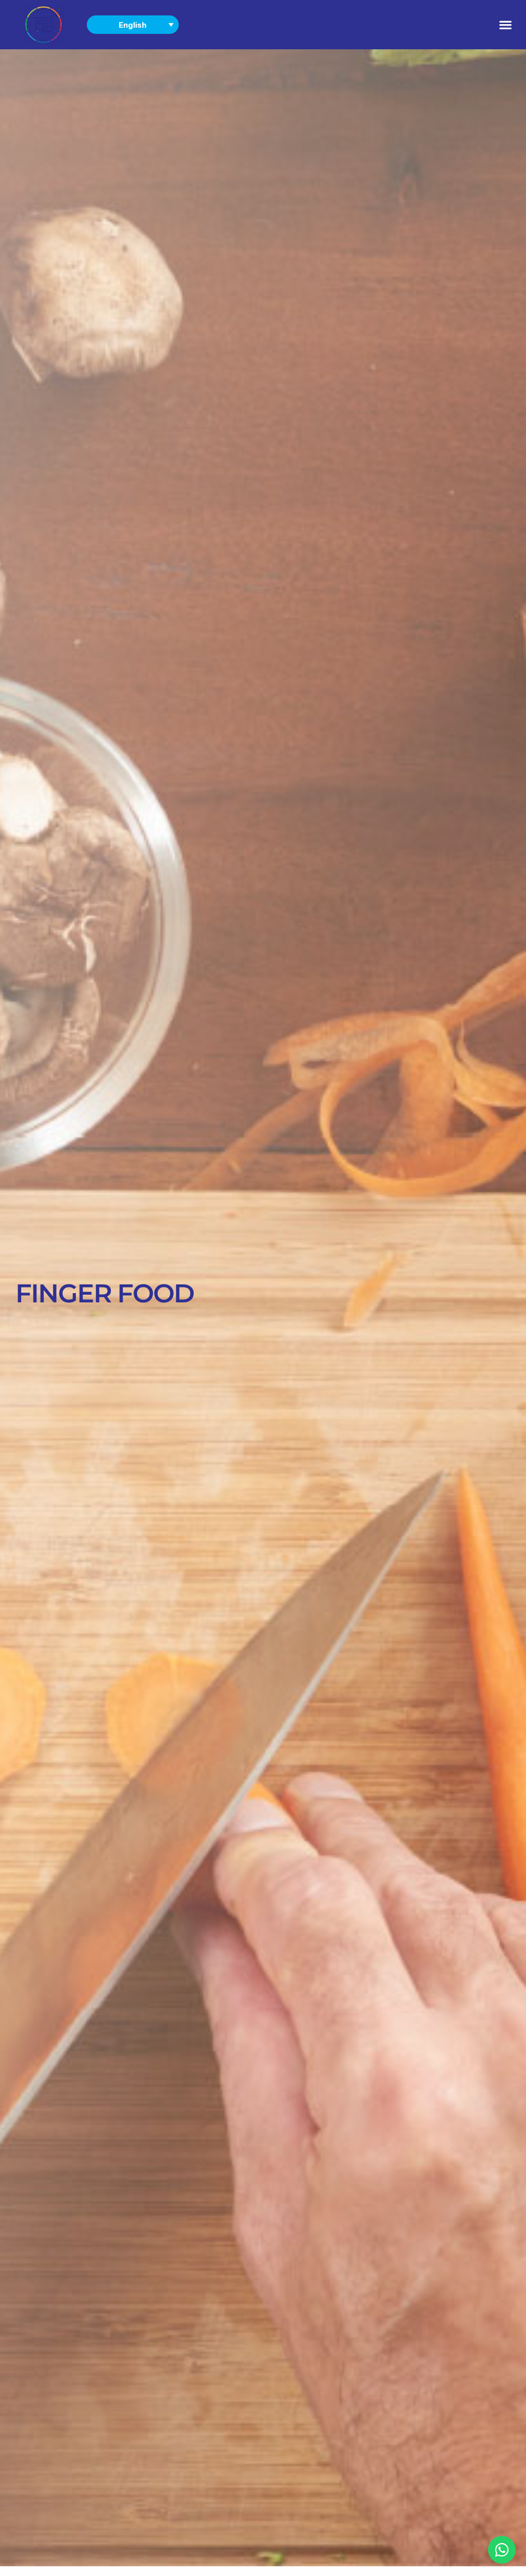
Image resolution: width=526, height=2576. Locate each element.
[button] (506, 24)
